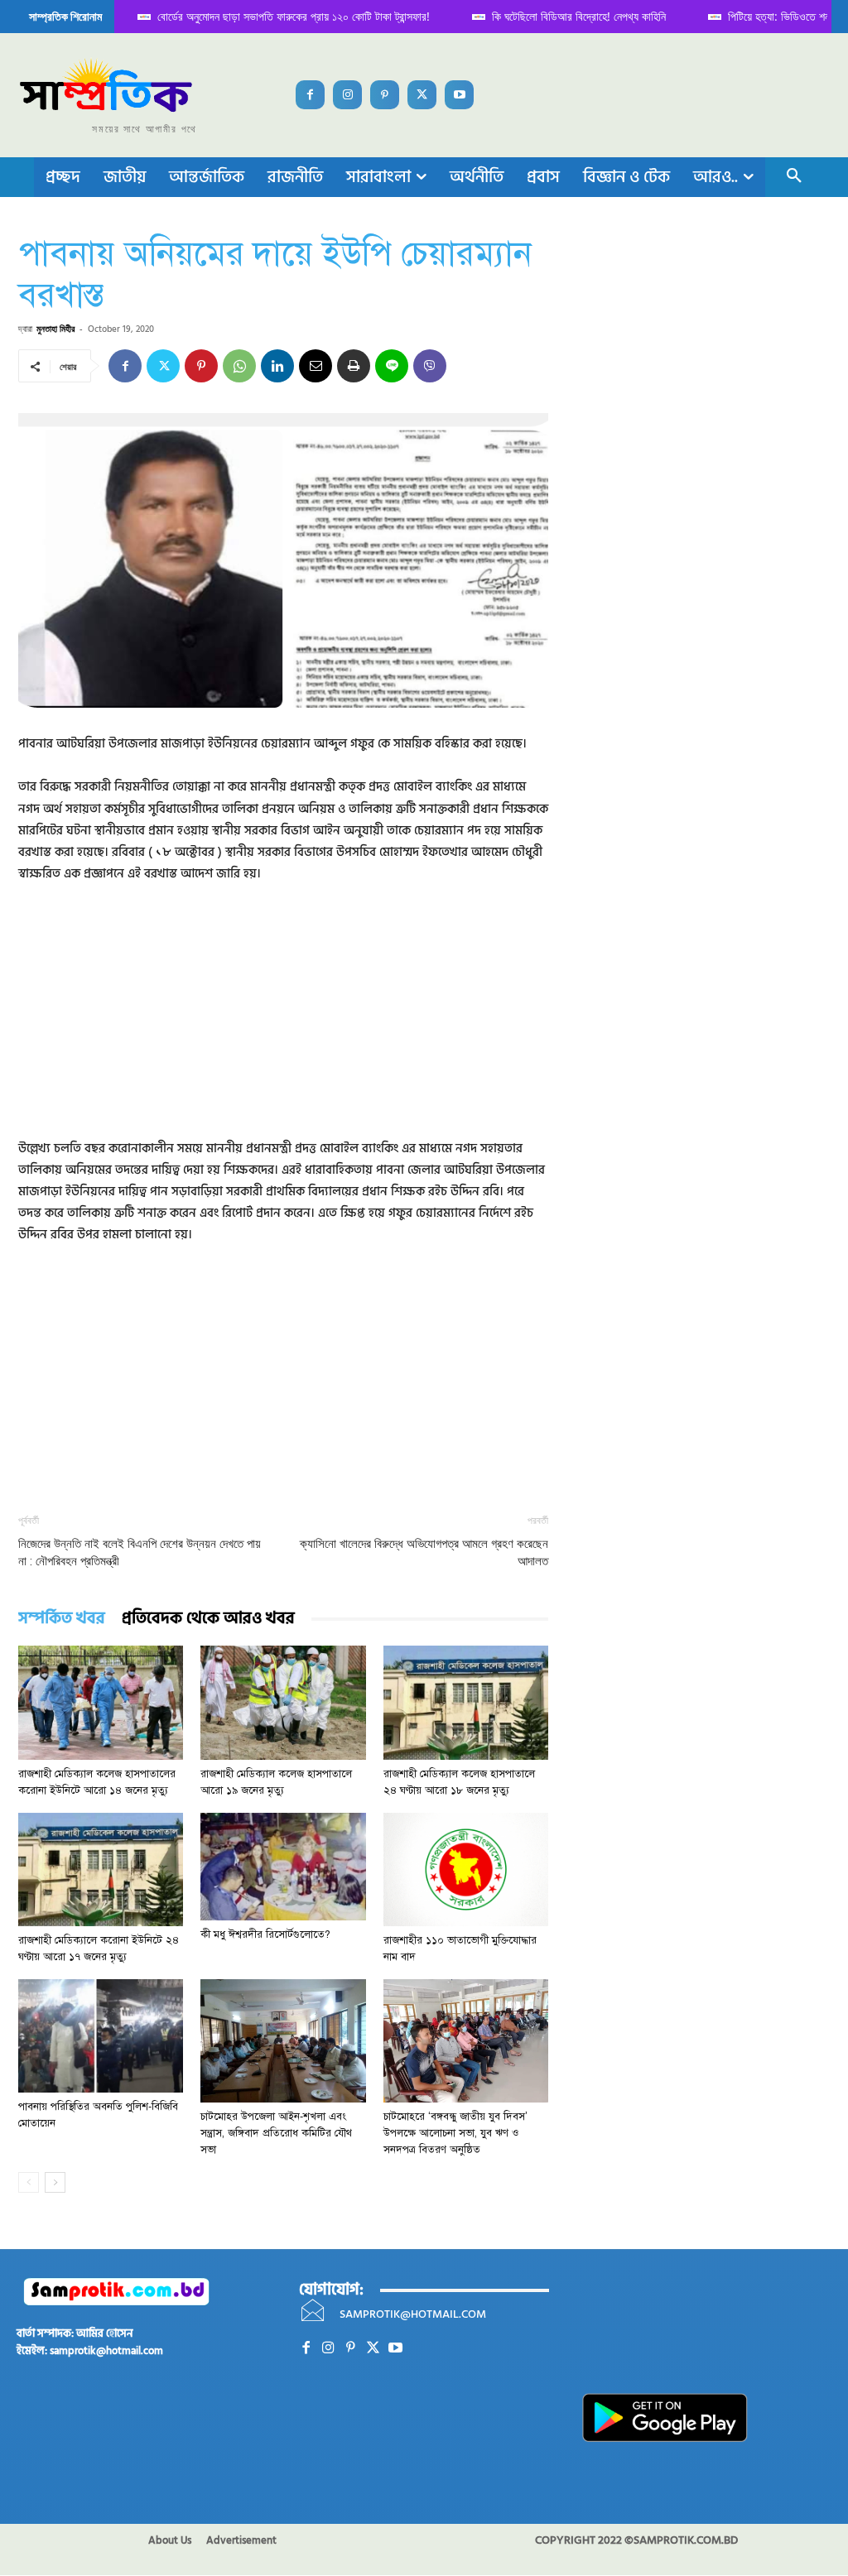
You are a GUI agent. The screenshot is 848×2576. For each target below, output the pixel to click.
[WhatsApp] (239, 366)
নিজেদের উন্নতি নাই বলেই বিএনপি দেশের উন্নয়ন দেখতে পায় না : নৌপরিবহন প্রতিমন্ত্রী (140, 1552)
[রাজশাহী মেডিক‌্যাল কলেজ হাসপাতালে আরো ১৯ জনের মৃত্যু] (283, 1702)
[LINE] (392, 366)
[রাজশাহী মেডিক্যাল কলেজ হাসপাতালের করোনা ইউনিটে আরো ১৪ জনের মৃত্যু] (101, 1702)
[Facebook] (310, 95)
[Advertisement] (283, 1022)
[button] (794, 177)
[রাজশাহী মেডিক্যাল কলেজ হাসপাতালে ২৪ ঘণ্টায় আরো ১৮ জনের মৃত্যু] (466, 1702)
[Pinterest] (385, 95)
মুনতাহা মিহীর (55, 328)
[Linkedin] (277, 366)
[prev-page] (29, 2182)
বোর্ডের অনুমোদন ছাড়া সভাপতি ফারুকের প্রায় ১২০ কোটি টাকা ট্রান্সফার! (260, 16)
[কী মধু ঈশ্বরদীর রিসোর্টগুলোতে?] (283, 1867)
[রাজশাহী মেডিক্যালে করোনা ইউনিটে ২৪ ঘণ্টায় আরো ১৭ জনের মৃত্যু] (101, 1870)
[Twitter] (422, 95)
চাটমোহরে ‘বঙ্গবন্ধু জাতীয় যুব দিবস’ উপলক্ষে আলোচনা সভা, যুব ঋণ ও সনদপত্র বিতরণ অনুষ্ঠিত (455, 2133)
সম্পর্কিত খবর (62, 1619)
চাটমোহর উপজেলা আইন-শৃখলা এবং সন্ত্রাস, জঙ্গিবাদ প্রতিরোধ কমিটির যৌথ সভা (276, 2133)
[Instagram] (347, 95)
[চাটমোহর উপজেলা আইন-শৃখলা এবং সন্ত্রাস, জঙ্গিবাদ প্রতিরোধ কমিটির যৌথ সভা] (283, 2041)
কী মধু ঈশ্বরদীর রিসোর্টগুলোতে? (265, 1934)
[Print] (354, 366)
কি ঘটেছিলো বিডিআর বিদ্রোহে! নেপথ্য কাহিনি (546, 16)
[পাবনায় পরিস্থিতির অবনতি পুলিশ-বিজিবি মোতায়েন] (101, 2036)
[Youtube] (459, 95)
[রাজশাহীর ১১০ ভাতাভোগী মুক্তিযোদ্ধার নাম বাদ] (466, 1870)
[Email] (316, 366)
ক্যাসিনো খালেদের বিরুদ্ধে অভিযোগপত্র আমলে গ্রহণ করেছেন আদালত (424, 1552)
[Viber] (430, 366)
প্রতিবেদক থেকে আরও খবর (208, 1619)
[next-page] (55, 2182)
